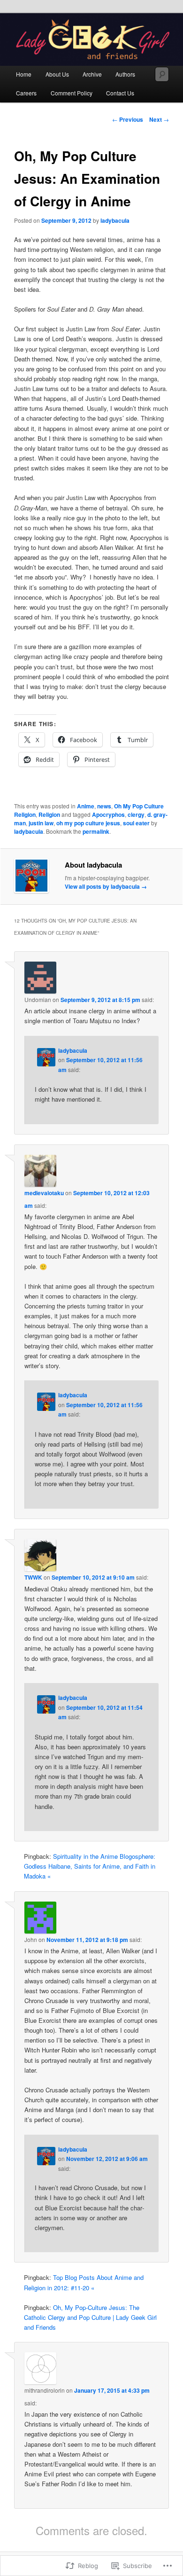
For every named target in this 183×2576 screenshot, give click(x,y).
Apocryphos (108, 814)
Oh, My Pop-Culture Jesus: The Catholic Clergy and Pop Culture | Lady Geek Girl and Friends (90, 2317)
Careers (26, 93)
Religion (49, 814)
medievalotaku (44, 1193)
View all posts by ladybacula (106, 886)
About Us (57, 74)
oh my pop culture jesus (88, 823)
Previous (128, 119)
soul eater (136, 823)
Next (159, 119)
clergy (136, 814)
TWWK (33, 1577)
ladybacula (115, 220)
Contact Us (120, 93)
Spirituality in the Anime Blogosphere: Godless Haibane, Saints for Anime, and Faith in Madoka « (90, 1866)
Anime (86, 806)
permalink (96, 831)
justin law (41, 823)
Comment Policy (72, 93)
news (104, 806)
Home (24, 74)
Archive (92, 74)
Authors (125, 74)
